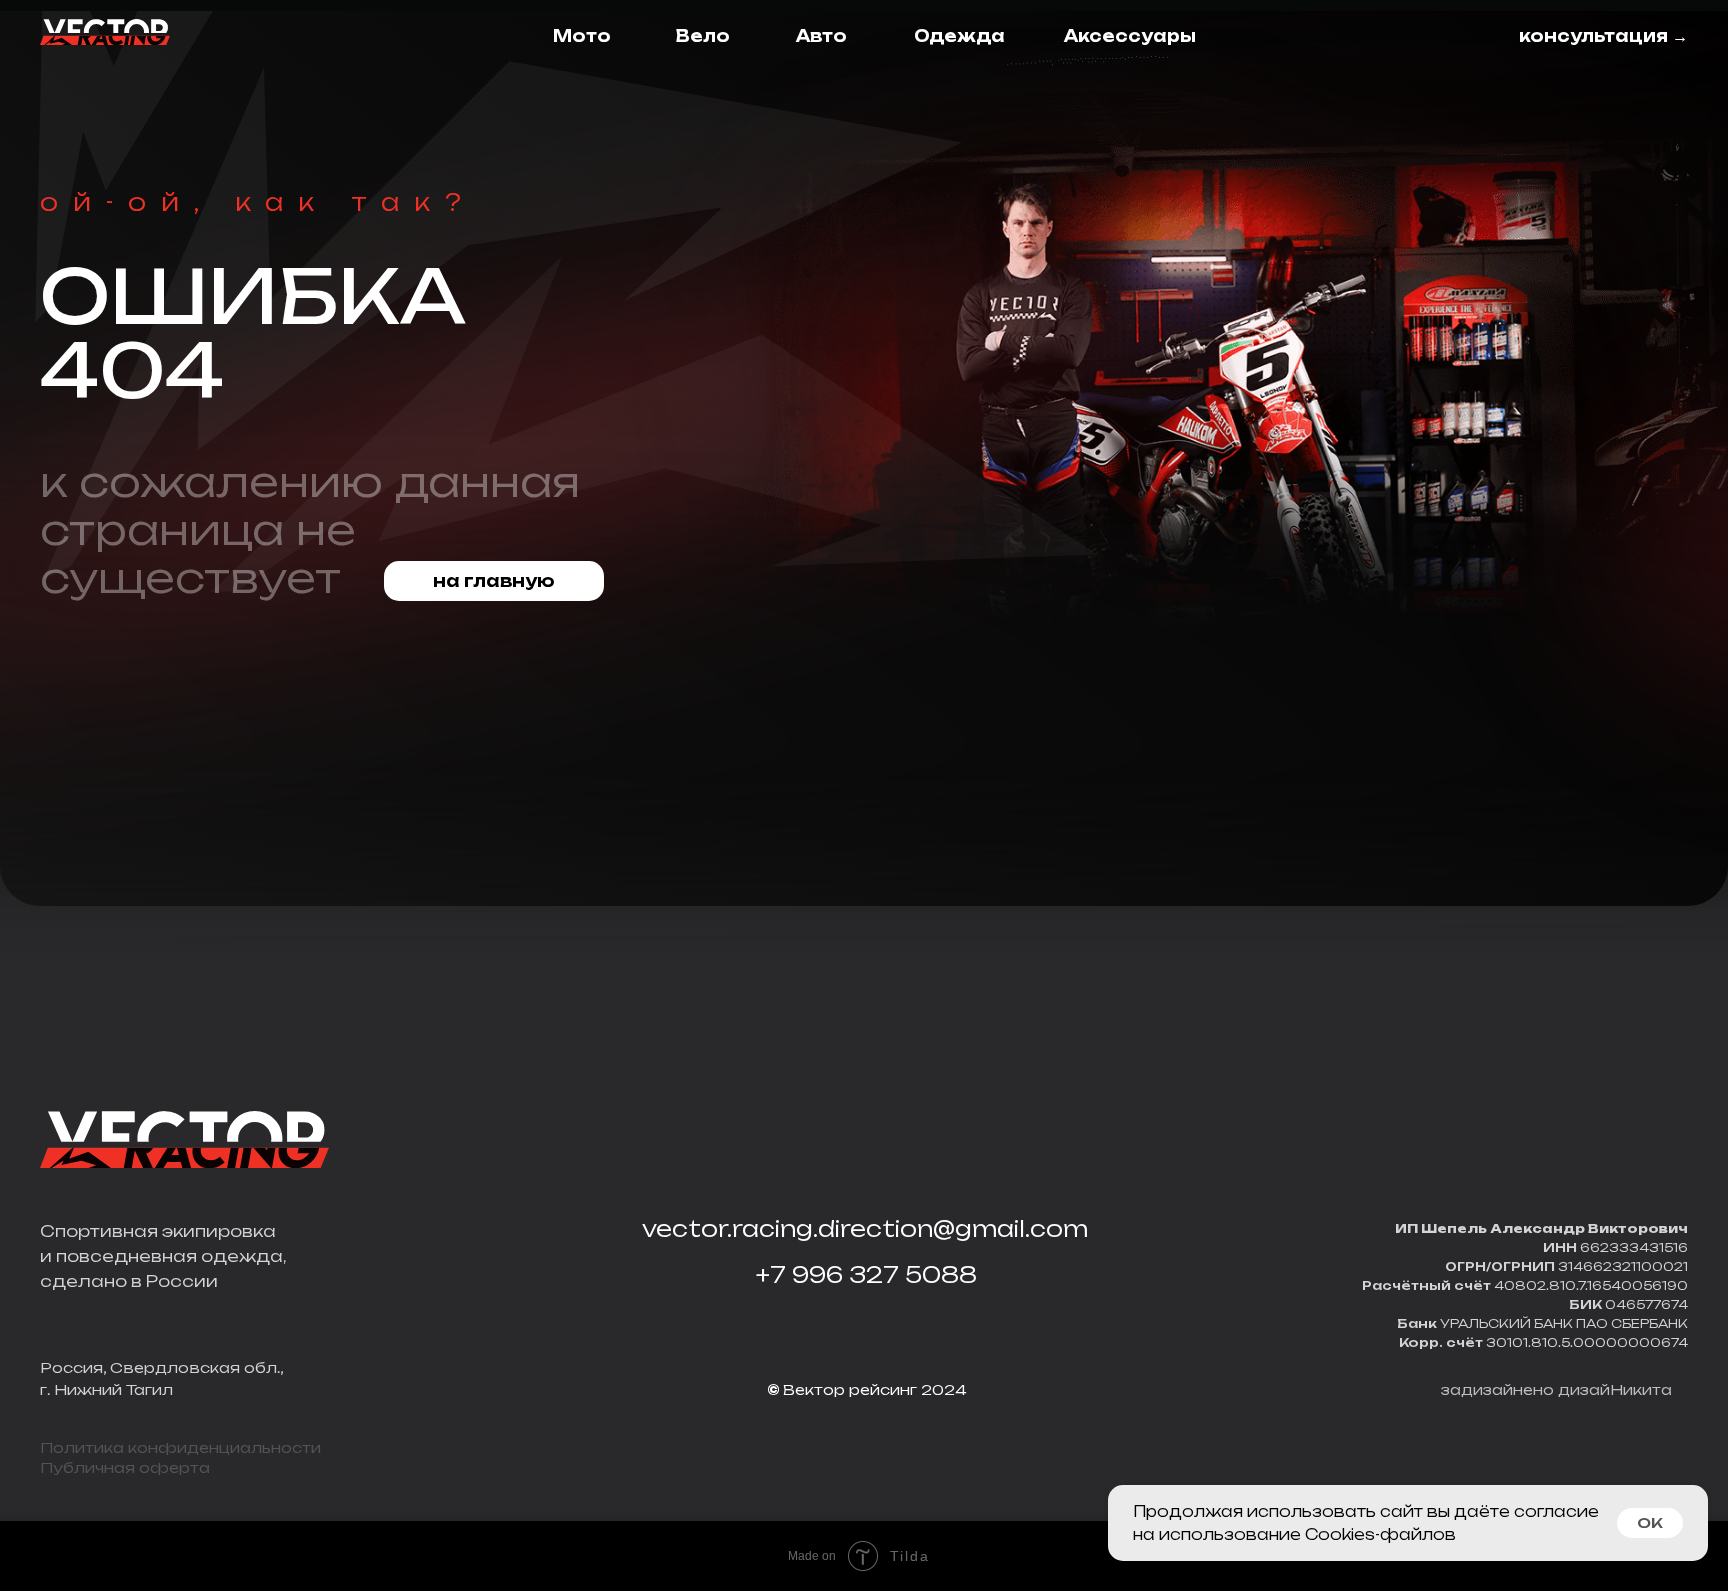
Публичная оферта (125, 1467)
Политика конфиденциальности (180, 1447)
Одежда (959, 36)
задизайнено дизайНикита (1556, 1389)
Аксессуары (1130, 36)
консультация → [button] (1603, 36)
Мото (582, 36)
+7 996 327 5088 (866, 1274)
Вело (703, 36)
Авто (821, 36)
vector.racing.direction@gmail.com (865, 1228)
